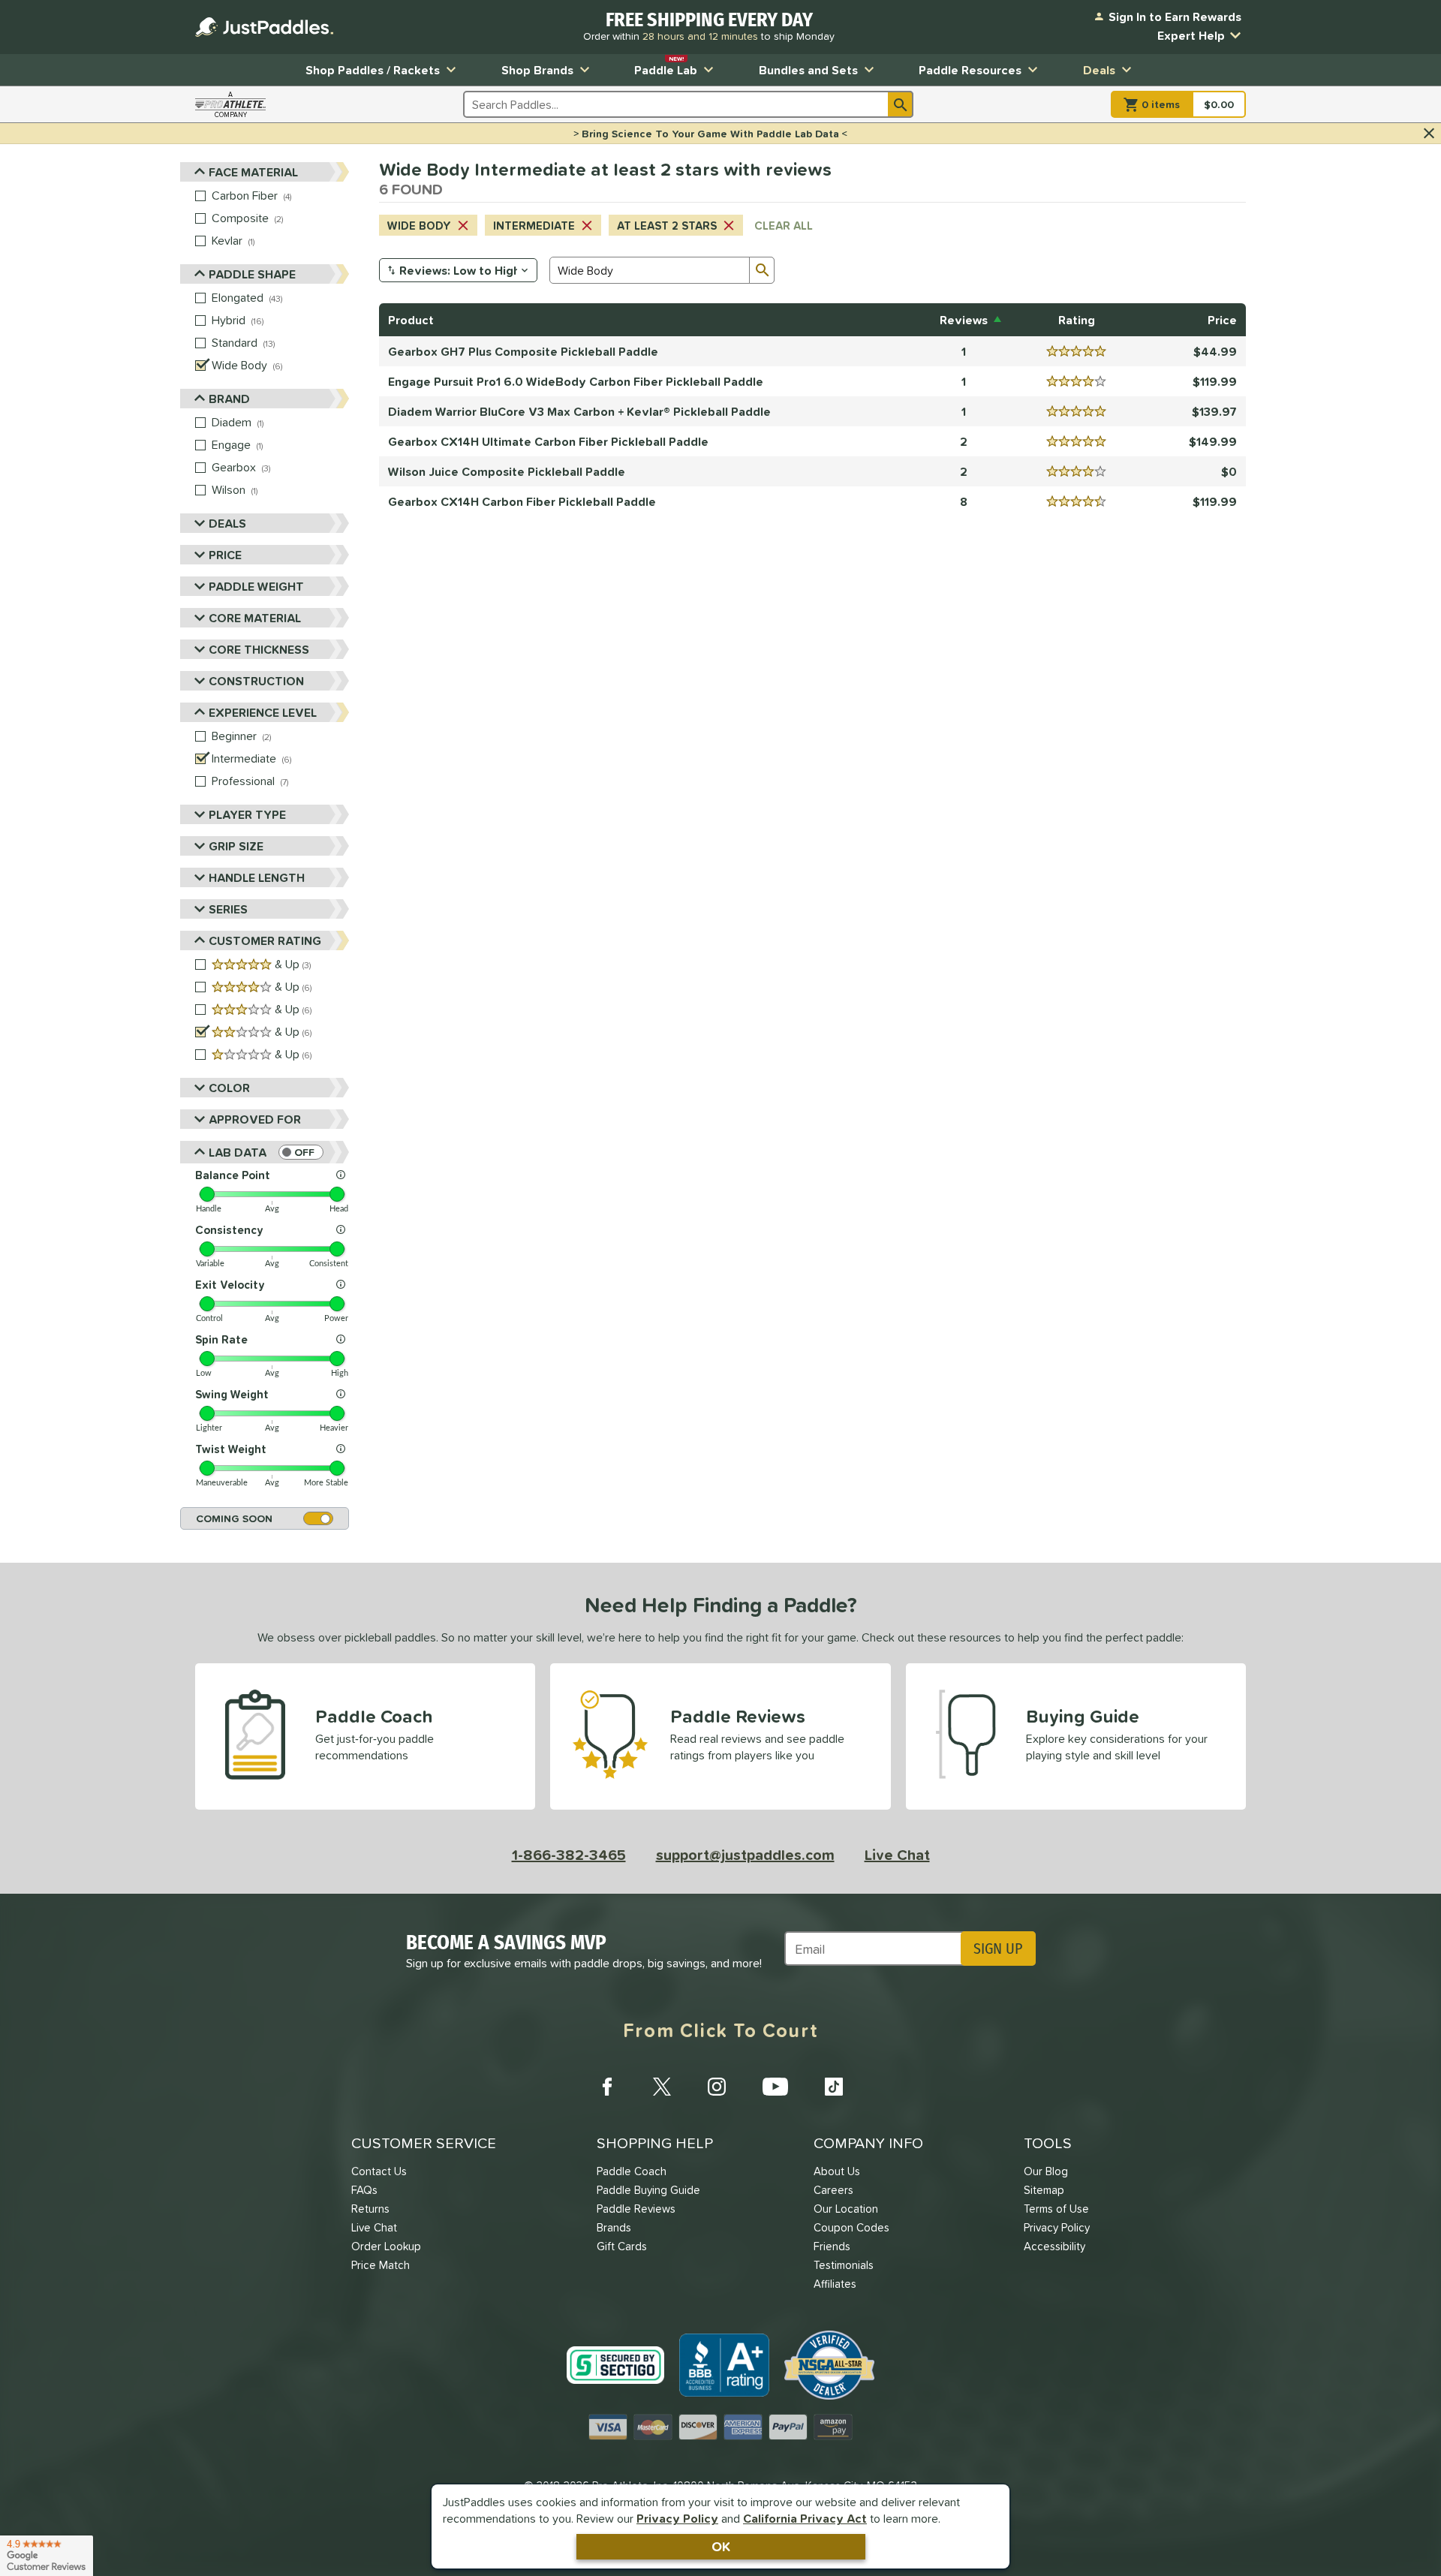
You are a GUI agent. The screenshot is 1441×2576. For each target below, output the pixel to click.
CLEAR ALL (784, 226)
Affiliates (835, 2284)
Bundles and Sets (808, 70)
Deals (1099, 70)
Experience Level (263, 712)
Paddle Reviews (636, 2209)
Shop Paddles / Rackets (373, 70)
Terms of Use (1056, 2209)
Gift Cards (622, 2246)
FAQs (364, 2190)
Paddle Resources (970, 70)
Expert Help (1191, 35)
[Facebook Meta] (607, 2087)
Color (229, 1088)
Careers (833, 2190)
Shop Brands (537, 70)
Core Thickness (259, 649)
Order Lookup (386, 2246)
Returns (370, 2209)
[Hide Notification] (1429, 134)
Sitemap (1044, 2190)
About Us (837, 2171)
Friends (832, 2246)
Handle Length (257, 877)
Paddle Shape (252, 274)
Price (225, 555)
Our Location (846, 2209)
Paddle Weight (256, 586)
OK (721, 2546)
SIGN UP (998, 1949)
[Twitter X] (662, 2087)
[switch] (301, 1152)
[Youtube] (775, 2087)
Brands (614, 2227)
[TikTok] (834, 2087)
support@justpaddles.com (745, 1855)
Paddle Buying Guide (648, 2190)
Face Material (253, 172)
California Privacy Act (805, 2518)
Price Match (381, 2265)
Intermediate (534, 226)
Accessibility (1054, 2246)
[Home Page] (264, 27)
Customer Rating (265, 940)
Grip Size (236, 846)
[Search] (901, 104)
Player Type (247, 814)
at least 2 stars (667, 226)
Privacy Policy (677, 2518)
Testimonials (844, 2265)
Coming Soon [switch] (234, 1518)
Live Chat (897, 1855)
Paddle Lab (666, 66)
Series (228, 909)
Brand (229, 399)
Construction (256, 681)
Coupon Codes (851, 2227)
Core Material (255, 618)
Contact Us (379, 2171)
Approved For (255, 1119)
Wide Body (419, 226)
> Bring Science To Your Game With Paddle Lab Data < (710, 134)
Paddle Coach (632, 2171)
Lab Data (238, 1152)
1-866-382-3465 (569, 1855)
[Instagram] (717, 2087)
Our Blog (1046, 2171)
